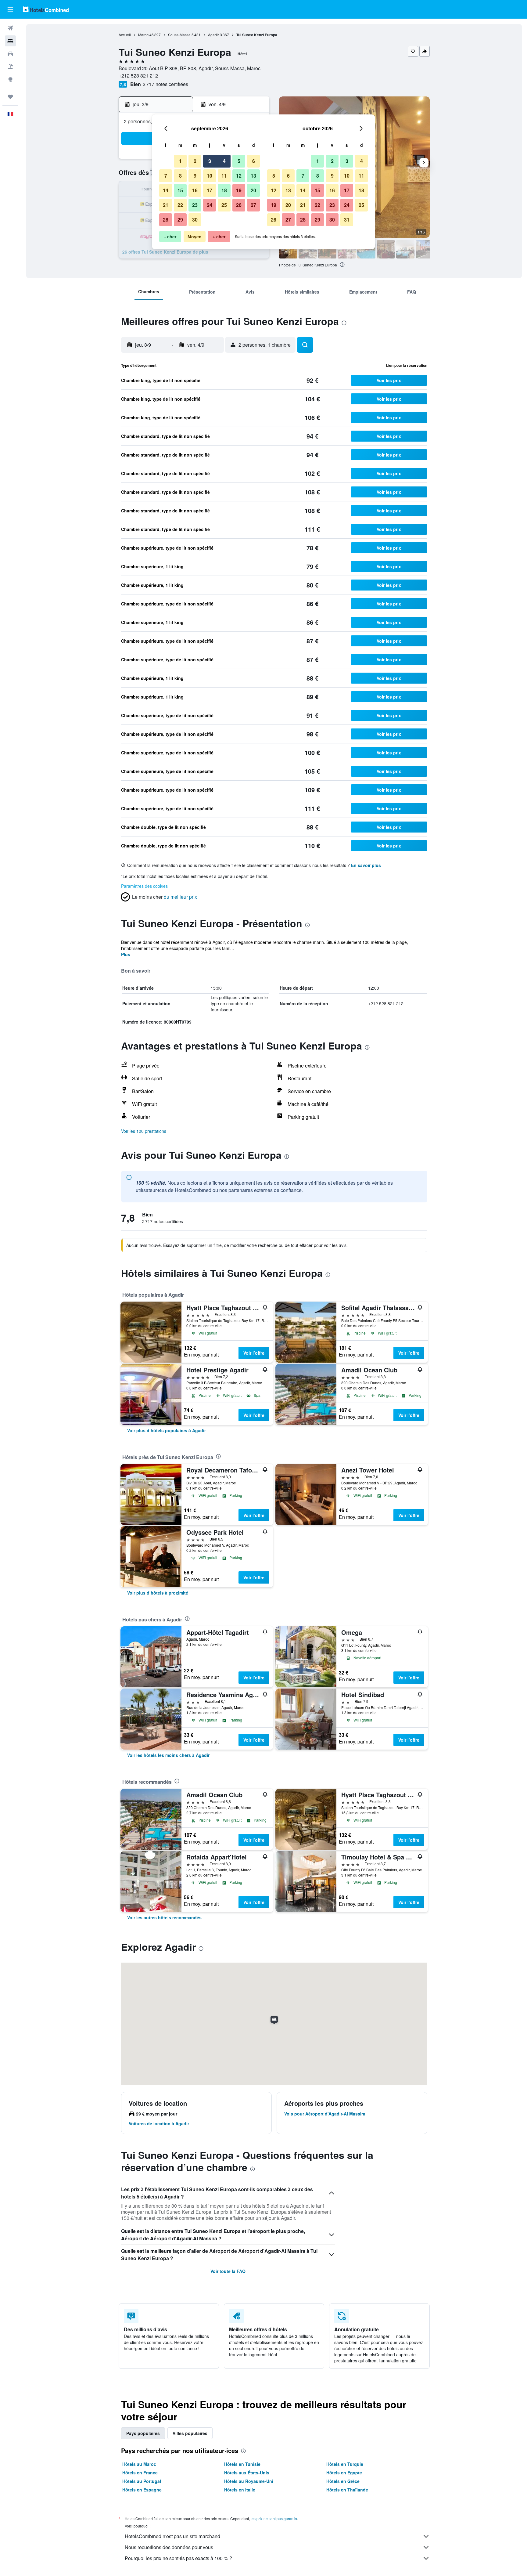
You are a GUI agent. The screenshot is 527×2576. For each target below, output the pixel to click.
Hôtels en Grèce (343, 2481)
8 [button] (180, 176)
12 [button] (239, 176)
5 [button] (239, 161)
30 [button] (195, 220)
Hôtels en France (140, 2473)
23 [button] (195, 205)
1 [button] (180, 161)
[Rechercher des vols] (10, 28)
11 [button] (224, 176)
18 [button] (224, 190)
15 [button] (180, 190)
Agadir (213, 35)
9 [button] (195, 176)
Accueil (125, 35)
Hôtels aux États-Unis (247, 2473)
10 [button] (210, 176)
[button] (10, 9)
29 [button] (180, 220)
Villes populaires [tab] (190, 2433)
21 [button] (166, 205)
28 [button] (166, 220)
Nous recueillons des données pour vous (169, 2547)
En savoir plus (366, 865)
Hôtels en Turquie (345, 2464)
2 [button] (195, 161)
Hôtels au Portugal (142, 2481)
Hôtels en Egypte (344, 2473)
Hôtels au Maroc (139, 2464)
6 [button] (254, 161)
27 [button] (253, 205)
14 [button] (166, 190)
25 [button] (224, 205)
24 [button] (210, 205)
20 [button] (253, 190)
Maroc (143, 35)
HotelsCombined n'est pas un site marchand (172, 2536)
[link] (167, 1430)
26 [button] (239, 205)
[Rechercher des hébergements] (10, 41)
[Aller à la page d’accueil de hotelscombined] (46, 9)
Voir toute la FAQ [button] (228, 2271)
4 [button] (224, 161)
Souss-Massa (179, 35)
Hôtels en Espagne (142, 2490)
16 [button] (195, 190)
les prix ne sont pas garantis (274, 2518)
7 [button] (166, 176)
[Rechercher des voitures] (10, 54)
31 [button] (347, 220)
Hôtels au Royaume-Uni (249, 2481)
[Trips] (10, 97)
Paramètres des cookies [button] (144, 886)
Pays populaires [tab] (143, 2433)
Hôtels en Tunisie (242, 2464)
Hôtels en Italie (240, 2490)
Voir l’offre (254, 1353)
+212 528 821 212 (138, 76)
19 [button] (239, 190)
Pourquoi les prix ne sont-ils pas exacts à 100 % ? (178, 2558)
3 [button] (210, 161)
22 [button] (180, 205)
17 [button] (210, 190)
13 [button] (253, 176)
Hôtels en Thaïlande (347, 2490)
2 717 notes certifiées (165, 84)
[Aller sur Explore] (10, 79)
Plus (126, 954)
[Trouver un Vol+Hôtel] (10, 67)
